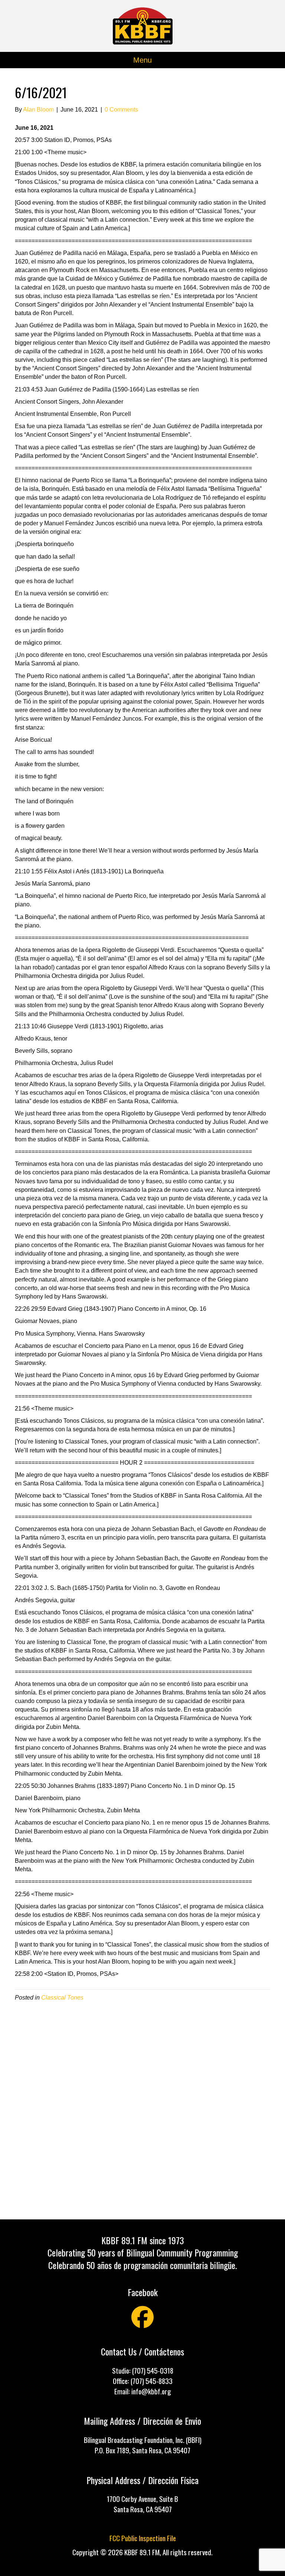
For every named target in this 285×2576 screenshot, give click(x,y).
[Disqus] (142, 2110)
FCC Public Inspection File (143, 2538)
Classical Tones (62, 1998)
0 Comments (121, 110)
